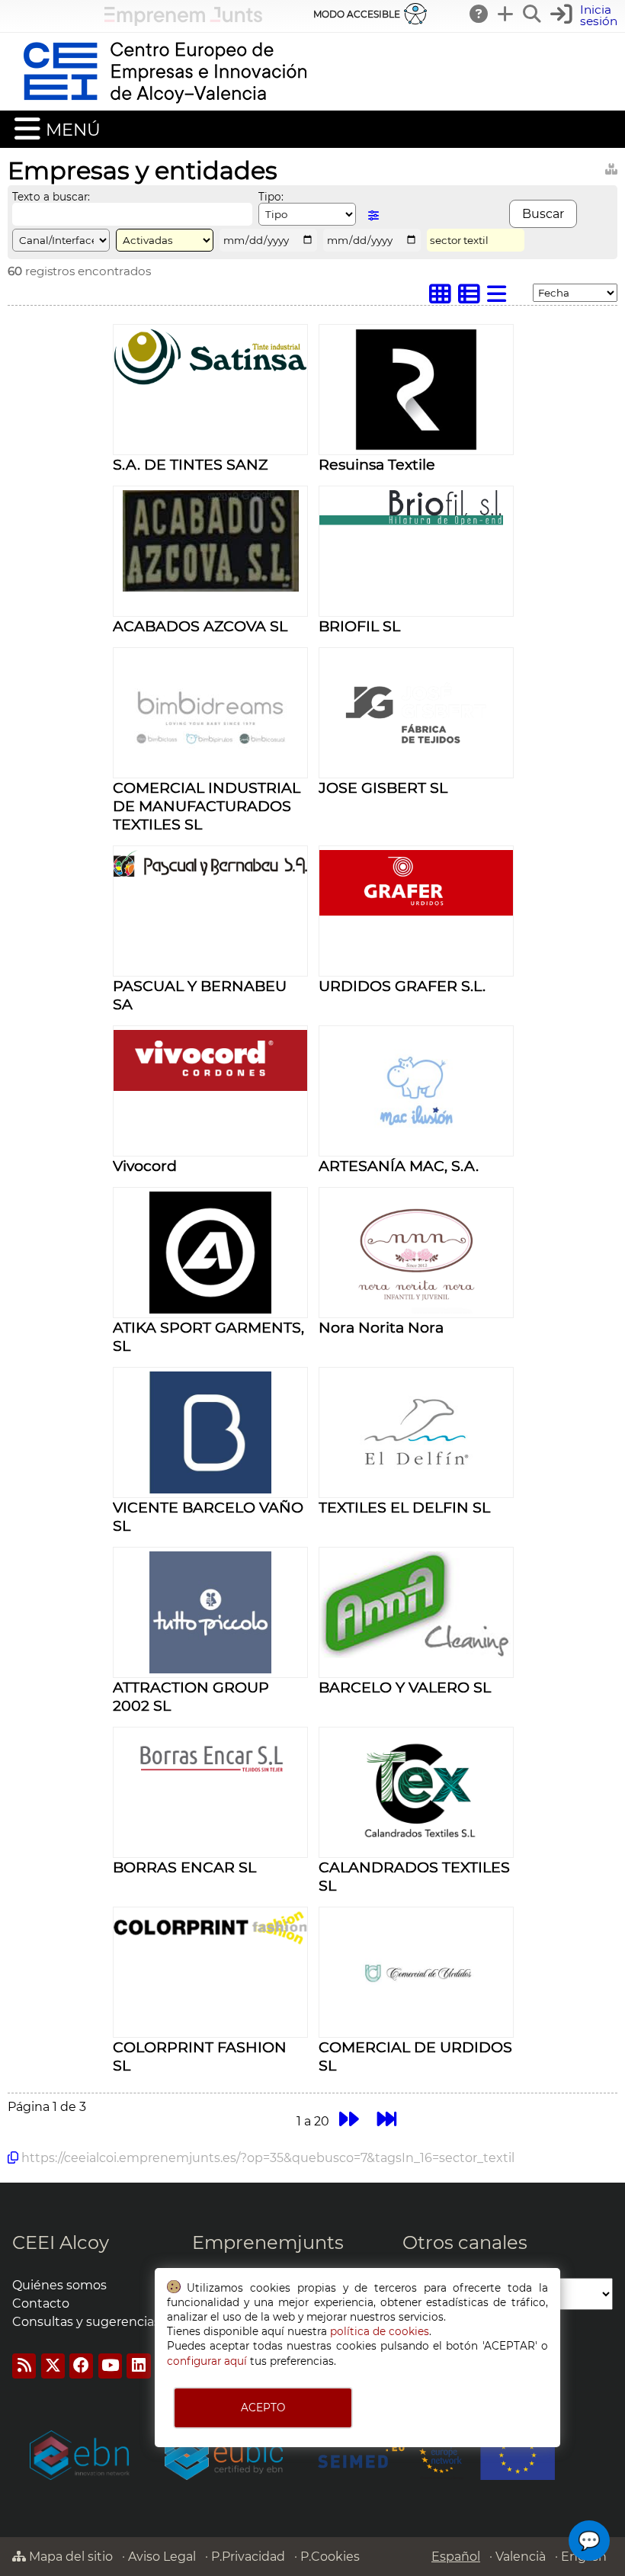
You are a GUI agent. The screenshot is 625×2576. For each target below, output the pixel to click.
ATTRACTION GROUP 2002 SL (191, 1696)
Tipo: (271, 197)
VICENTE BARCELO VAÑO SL (208, 1516)
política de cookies (380, 2331)
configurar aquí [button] (207, 2361)
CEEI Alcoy (61, 2242)
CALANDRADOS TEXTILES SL (414, 1876)
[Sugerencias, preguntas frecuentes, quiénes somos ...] (479, 14)
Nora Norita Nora (381, 1327)
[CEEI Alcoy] (165, 103)
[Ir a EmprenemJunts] (183, 22)
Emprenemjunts (268, 2242)
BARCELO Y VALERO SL (405, 1687)
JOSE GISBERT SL (383, 788)
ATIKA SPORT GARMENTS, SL (208, 1336)
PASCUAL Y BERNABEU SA (200, 995)
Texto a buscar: (51, 197)
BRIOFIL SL (359, 626)
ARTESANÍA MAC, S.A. (399, 1166)
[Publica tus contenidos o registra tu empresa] (506, 14)
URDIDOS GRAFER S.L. (402, 986)
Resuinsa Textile (377, 464)
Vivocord (145, 1166)
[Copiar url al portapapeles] (13, 2157)
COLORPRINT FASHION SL (200, 2056)
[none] (210, 381)
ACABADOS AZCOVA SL (200, 626)
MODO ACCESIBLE (357, 14)
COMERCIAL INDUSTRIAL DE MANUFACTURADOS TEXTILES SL (207, 806)
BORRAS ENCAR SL (184, 1867)
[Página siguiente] (349, 2119)
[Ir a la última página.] (388, 2119)
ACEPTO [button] (263, 2408)
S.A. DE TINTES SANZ (190, 464)
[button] (586, 16)
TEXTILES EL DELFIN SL (404, 1507)
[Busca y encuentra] (533, 14)
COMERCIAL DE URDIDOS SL (415, 2056)
